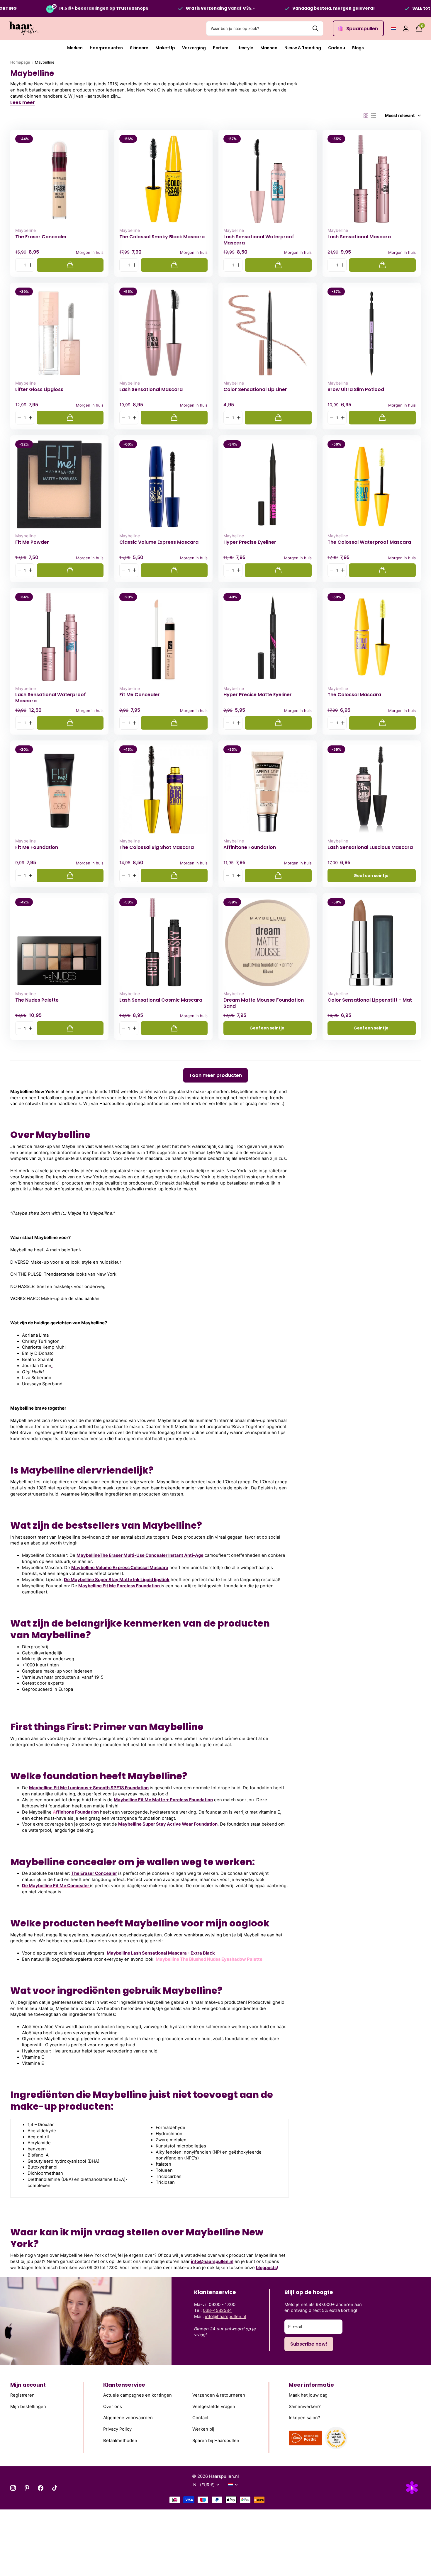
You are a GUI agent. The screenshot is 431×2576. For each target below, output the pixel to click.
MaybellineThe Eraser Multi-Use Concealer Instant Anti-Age (140, 1555)
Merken (75, 48)
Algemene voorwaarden (128, 2418)
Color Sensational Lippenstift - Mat (370, 1000)
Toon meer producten (215, 1075)
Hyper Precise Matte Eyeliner (258, 695)
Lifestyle (244, 48)
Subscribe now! (309, 2344)
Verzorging (194, 48)
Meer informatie (311, 2385)
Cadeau (337, 48)
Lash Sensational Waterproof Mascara (259, 240)
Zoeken (315, 28)
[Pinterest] (27, 2488)
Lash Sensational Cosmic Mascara (161, 1000)
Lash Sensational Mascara (359, 237)
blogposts (266, 2268)
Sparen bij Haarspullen (216, 2440)
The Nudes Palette (37, 1000)
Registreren (22, 2395)
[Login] (406, 29)
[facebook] (41, 2488)
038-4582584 (217, 2310)
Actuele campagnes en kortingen (138, 2395)
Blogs (358, 48)
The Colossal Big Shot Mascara (157, 847)
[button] (30, 265)
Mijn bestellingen (28, 2407)
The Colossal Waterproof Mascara (369, 542)
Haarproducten (106, 48)
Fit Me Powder (32, 542)
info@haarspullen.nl (212, 2261)
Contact (200, 2418)
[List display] (374, 116)
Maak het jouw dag (308, 2395)
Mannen (269, 48)
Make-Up (165, 48)
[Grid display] (366, 116)
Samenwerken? (305, 2407)
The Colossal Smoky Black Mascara (162, 237)
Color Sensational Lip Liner (255, 390)
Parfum (221, 48)
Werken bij (203, 2429)
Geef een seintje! (372, 876)
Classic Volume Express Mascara (159, 542)
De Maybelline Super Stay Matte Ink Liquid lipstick (117, 1580)
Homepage (20, 62)
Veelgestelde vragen (214, 2407)
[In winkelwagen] (70, 265)
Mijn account (28, 2385)
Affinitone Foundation (250, 847)
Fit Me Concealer (140, 695)
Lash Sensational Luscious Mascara (370, 847)
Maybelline (26, 230)
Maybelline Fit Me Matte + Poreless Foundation (163, 1800)
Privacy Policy (117, 2429)
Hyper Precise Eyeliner (250, 542)
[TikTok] (55, 2488)
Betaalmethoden (120, 2440)
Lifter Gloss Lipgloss (39, 390)
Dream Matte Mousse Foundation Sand (264, 1003)
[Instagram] (13, 2488)
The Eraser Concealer (41, 237)
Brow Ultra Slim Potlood (356, 390)
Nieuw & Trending (303, 48)
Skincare (139, 48)
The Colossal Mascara (354, 695)
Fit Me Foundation (37, 847)
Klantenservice (124, 2385)
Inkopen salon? (304, 2418)
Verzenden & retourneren (219, 2395)
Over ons (113, 2407)
